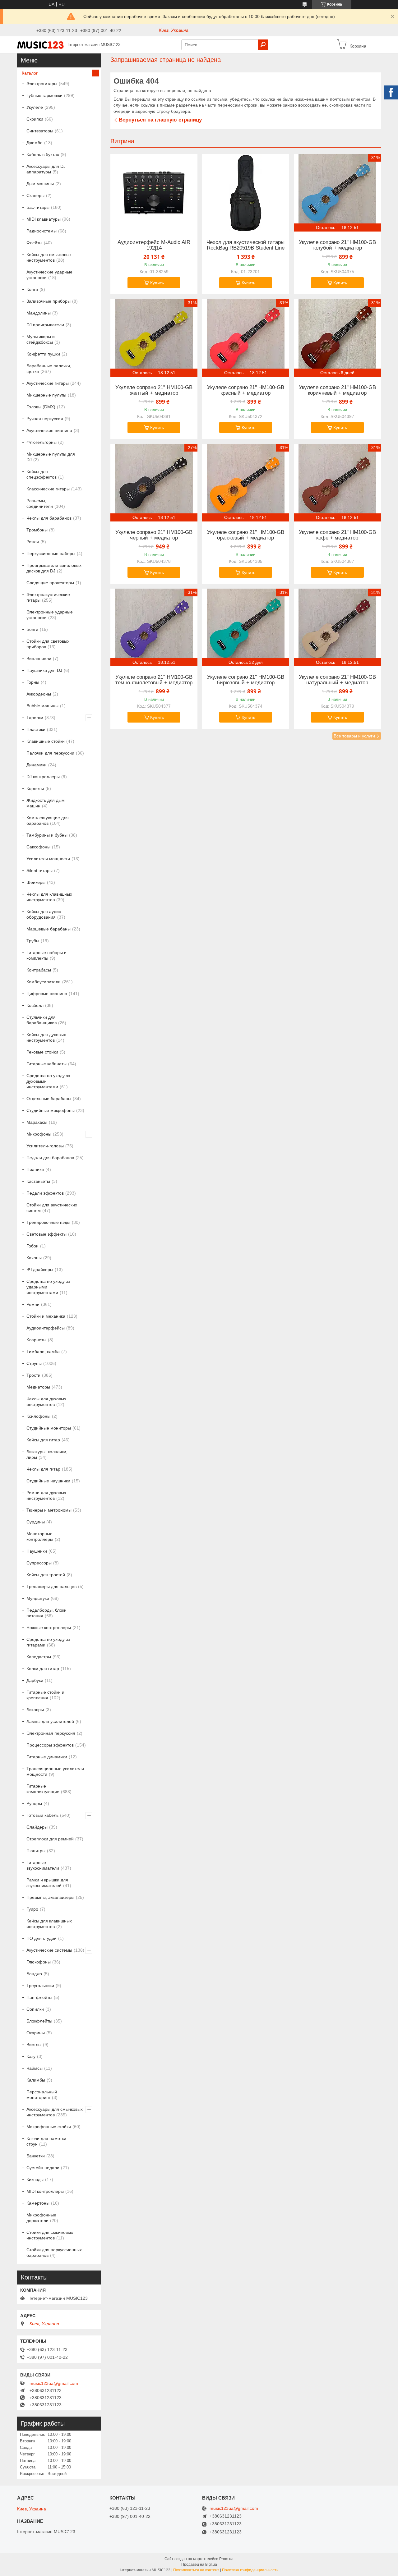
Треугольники (40, 1986)
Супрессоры (39, 1563)
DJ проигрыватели (45, 325)
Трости (33, 1375)
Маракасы (37, 1122)
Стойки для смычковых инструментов (50, 2235)
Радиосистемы (42, 231)
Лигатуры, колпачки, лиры (47, 1454)
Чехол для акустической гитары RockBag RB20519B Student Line (245, 245)
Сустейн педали (43, 2168)
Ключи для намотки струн (46, 2141)
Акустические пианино (49, 430)
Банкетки (36, 2156)
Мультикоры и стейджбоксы (41, 339)
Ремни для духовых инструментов (46, 1495)
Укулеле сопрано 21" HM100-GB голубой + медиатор (337, 245)
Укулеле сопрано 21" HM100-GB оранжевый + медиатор (246, 535)
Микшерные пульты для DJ (51, 457)
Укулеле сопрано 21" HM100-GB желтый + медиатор (154, 390)
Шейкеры (36, 882)
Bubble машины (42, 706)
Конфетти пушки (43, 354)
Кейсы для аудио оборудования (44, 914)
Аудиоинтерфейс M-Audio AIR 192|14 (154, 245)
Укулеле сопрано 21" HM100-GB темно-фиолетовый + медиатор (154, 680)
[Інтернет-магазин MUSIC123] (40, 44)
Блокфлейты (39, 2021)
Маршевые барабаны (49, 929)
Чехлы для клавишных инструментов (49, 897)
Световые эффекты (46, 1234)
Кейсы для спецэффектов (42, 474)
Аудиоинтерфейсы (46, 1328)
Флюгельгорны (42, 442)
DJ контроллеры (43, 777)
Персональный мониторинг (42, 2095)
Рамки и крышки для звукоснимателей (47, 1883)
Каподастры (39, 1657)
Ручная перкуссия (45, 419)
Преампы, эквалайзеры (50, 1897)
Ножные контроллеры (49, 1628)
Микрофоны (39, 1134)
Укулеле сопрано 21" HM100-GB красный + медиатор (246, 390)
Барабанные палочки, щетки (49, 369)
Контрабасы (39, 970)
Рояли (33, 542)
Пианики (35, 1169)
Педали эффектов (45, 1193)
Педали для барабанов (50, 1158)
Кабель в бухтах (43, 154)
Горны (33, 682)
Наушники (37, 1551)
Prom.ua (226, 2559)
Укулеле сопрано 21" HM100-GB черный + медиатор (154, 535)
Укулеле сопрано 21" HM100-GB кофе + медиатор (337, 535)
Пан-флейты (39, 1997)
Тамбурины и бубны (47, 835)
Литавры (35, 1710)
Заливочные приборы (49, 301)
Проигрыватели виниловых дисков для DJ (54, 568)
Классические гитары (48, 489)
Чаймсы (35, 2068)
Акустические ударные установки (49, 275)
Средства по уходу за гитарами (48, 1642)
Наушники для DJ (44, 670)
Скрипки (35, 119)
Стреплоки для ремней (50, 1839)
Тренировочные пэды (48, 1222)
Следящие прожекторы (50, 583)
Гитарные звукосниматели (43, 1865)
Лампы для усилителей (50, 1721)
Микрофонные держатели (41, 2218)
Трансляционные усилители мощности (55, 1771)
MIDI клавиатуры (44, 219)
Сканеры (35, 195)
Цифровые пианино (47, 994)
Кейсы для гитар (43, 1440)
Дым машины (40, 184)
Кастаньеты (38, 1181)
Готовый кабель (42, 1815)
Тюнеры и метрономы (49, 1510)
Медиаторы (38, 1387)
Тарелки (35, 718)
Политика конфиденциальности (250, 2570)
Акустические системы (49, 1950)
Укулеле (35, 107)
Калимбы (36, 2080)
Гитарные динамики (47, 1757)
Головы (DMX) (41, 407)
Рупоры (34, 1803)
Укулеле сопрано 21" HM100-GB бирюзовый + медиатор (246, 680)
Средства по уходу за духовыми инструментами (48, 1081)
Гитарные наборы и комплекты (46, 955)
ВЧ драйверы (40, 1270)
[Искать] (263, 45)
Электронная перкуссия (51, 1733)
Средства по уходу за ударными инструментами (48, 1287)
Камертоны (38, 2203)
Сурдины (36, 1522)
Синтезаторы (40, 131)
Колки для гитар (43, 1669)
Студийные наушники (48, 1481)
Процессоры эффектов (50, 1745)
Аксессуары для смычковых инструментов (55, 2112)
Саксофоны (38, 847)
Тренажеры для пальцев (51, 1586)
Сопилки (35, 2009)
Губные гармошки (44, 95)
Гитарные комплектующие (43, 1789)
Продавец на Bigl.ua (199, 2565)
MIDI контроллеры (45, 2191)
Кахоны (34, 1258)
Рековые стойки (42, 1052)
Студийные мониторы (49, 1428)
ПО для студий (42, 1938)
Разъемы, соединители (40, 503)
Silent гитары (39, 870)
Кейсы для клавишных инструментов (49, 1924)
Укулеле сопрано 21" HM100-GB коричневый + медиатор (337, 390)
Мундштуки (38, 1598)
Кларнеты (36, 1340)
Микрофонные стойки (49, 2127)
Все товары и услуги (354, 736)
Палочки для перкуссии (50, 753)
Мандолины (39, 313)
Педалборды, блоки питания (46, 1613)
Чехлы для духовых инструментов (46, 1402)
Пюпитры (36, 1851)
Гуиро (32, 1909)
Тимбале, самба (43, 1352)
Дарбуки (35, 1680)
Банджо (34, 1974)
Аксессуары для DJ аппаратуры (46, 169)
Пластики (36, 729)
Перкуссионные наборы (51, 553)
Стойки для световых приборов (48, 644)
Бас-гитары (38, 207)
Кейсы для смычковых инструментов (49, 257)
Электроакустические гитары (48, 597)
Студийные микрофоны (51, 1110)
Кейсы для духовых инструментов (46, 1037)
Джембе (35, 143)
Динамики (37, 765)
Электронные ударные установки (50, 615)
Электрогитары (42, 84)
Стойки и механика (46, 1316)
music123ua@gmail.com (54, 2383)
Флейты (34, 243)
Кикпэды (35, 2179)
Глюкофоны (39, 1962)
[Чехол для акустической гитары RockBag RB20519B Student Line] (246, 193)
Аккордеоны (39, 694)
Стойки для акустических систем (52, 1208)
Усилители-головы (45, 1146)
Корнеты (35, 788)
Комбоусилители (44, 982)
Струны (34, 1363)
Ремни (33, 1304)
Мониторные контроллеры (40, 1536)
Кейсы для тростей (46, 1575)
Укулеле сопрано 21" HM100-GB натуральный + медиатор (337, 680)
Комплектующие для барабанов (48, 820)
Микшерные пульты (46, 395)
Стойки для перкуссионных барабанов (54, 2252)
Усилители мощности (48, 859)
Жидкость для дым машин (46, 803)
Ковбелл (35, 1005)
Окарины (36, 2033)
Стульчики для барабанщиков (42, 1020)
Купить (157, 283)
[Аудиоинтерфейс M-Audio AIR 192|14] (154, 193)
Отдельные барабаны (49, 1099)
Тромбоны (37, 530)
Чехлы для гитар (43, 1469)
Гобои (32, 1246)
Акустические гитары (48, 383)
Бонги (32, 629)
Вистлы (34, 2045)
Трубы (33, 941)
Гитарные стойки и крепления (45, 1695)
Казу (31, 2056)
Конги (32, 289)
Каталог (30, 73)
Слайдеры (37, 1827)
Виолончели (39, 659)
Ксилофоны (38, 1416)
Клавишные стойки (46, 741)
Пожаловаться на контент (196, 2570)
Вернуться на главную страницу (160, 120)
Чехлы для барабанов (49, 518)
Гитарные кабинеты (46, 1064)
